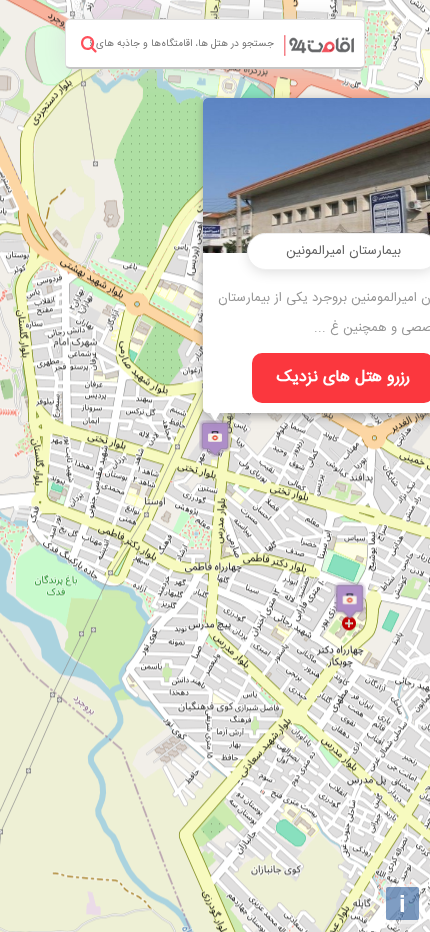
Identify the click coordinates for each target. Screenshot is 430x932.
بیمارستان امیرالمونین (343, 251)
